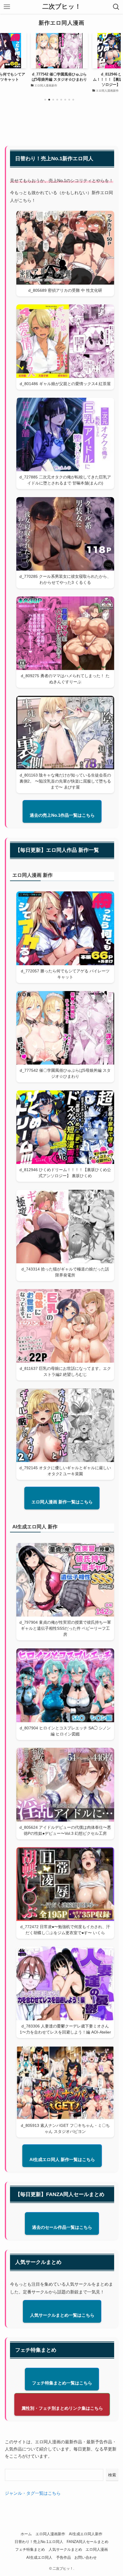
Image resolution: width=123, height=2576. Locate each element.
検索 (112, 2475)
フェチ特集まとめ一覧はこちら (62, 2383)
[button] (45, 100)
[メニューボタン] (7, 7)
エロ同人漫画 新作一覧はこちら (62, 1502)
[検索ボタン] (116, 7)
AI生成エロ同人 (39, 2557)
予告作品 (64, 2557)
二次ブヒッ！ (62, 7)
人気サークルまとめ (65, 2549)
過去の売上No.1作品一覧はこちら (62, 815)
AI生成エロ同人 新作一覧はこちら (62, 2159)
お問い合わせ (86, 2557)
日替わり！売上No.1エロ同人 (39, 2542)
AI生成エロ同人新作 (86, 2534)
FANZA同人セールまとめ (88, 2542)
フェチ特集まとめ (30, 2549)
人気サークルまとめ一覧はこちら (62, 2315)
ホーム (26, 2534)
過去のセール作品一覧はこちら (62, 2227)
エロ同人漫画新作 (50, 2534)
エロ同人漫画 (97, 2549)
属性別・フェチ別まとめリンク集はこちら (62, 2408)
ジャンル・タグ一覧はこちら (33, 2493)
